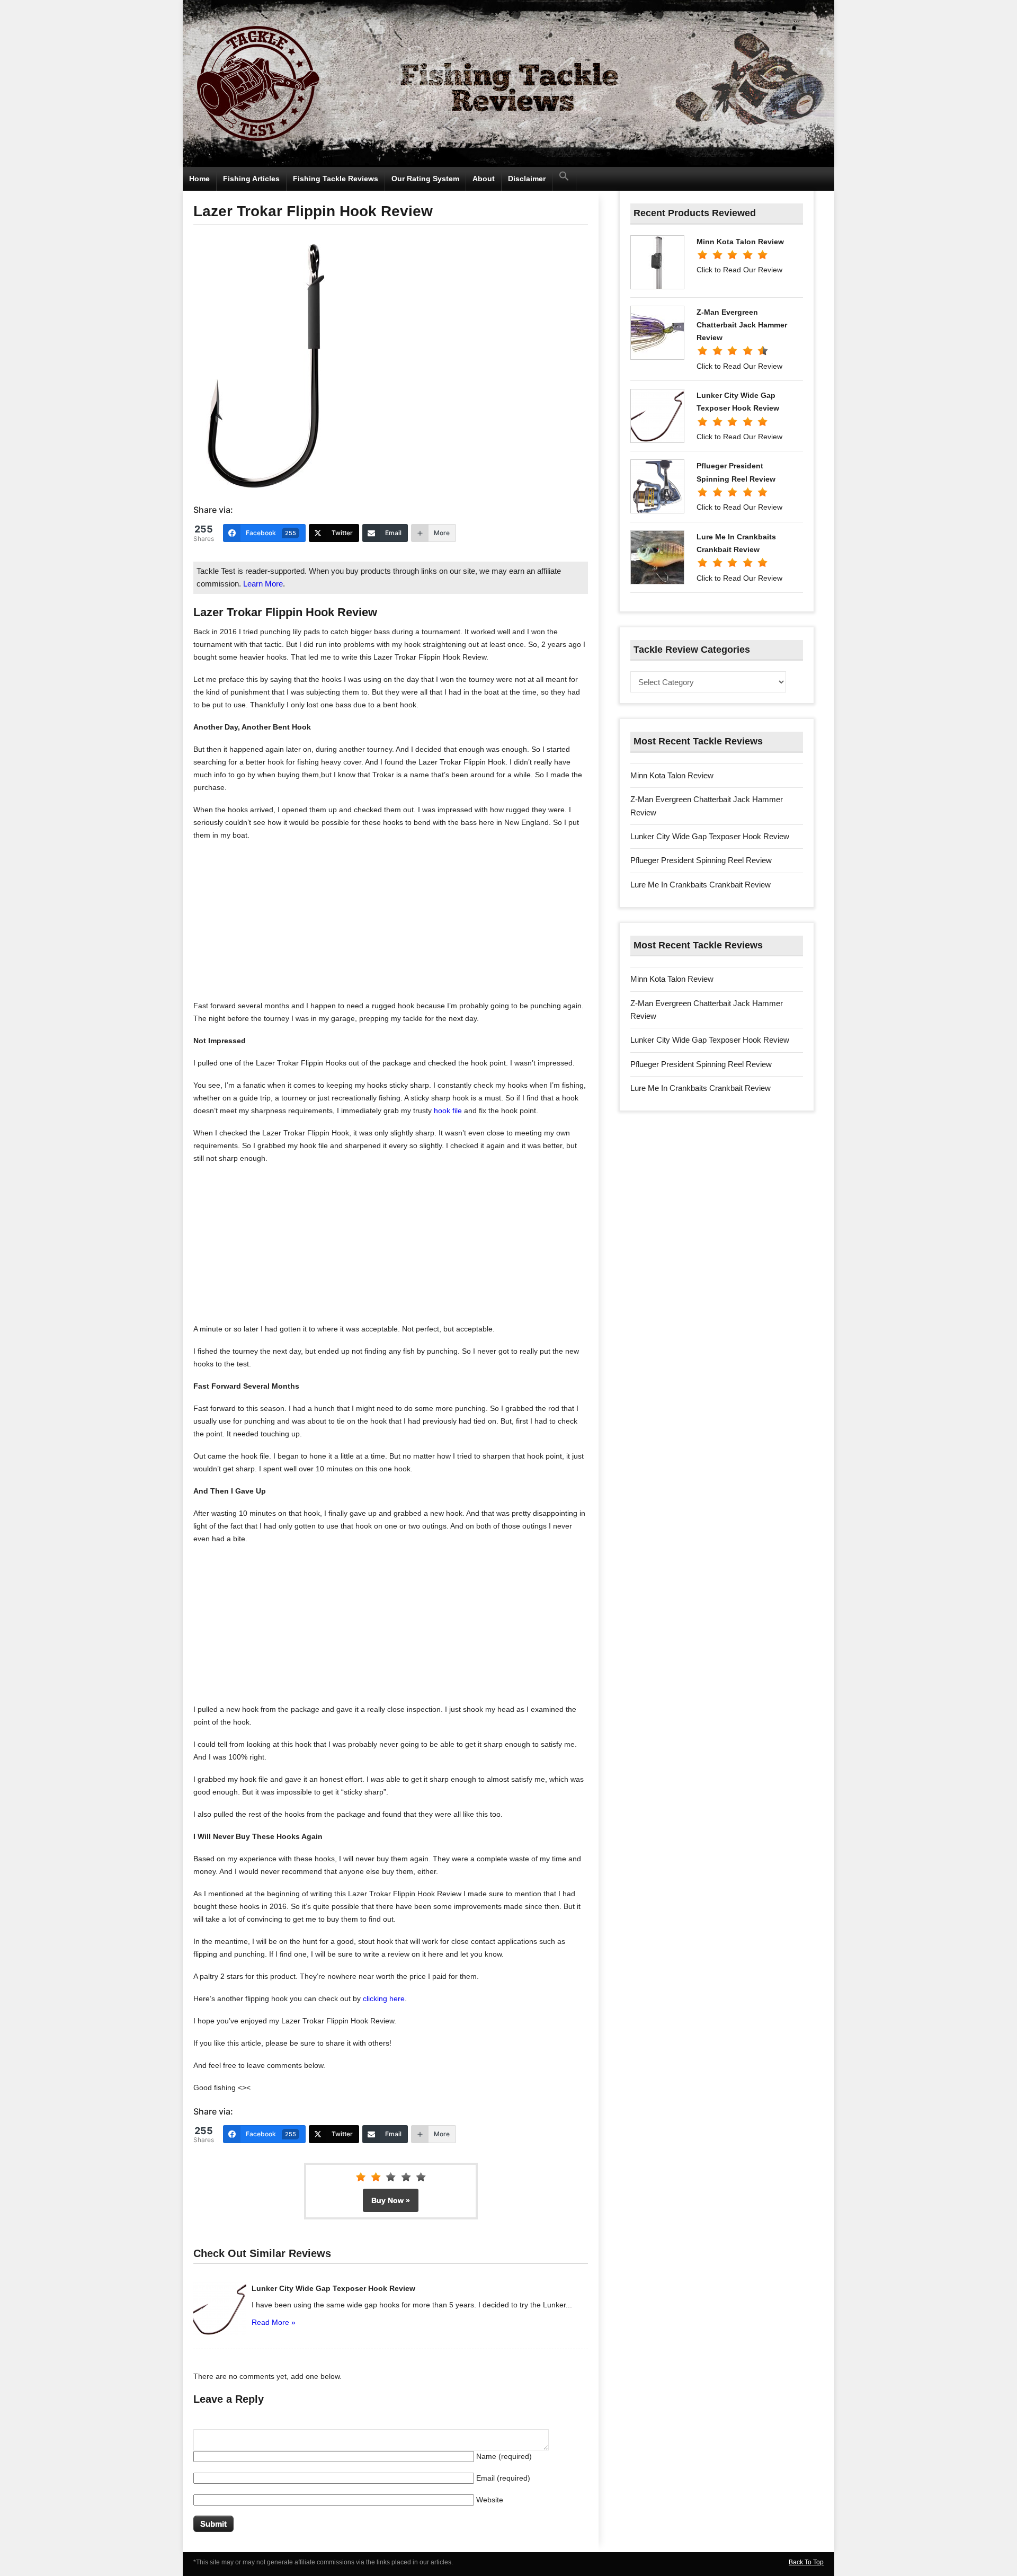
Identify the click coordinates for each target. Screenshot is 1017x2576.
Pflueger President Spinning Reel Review (701, 860)
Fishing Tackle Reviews (336, 179)
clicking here (384, 1998)
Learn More (263, 584)
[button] (564, 179)
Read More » (274, 2322)
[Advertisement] (391, 925)
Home (199, 179)
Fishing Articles (251, 179)
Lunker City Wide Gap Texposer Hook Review (333, 2288)
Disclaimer (527, 179)
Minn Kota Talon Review (740, 242)
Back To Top (806, 2562)
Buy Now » (391, 2200)
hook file (448, 1111)
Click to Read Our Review (739, 270)
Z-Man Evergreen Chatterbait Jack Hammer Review (742, 325)
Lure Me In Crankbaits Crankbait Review (701, 885)
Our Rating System (425, 179)
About (484, 179)
